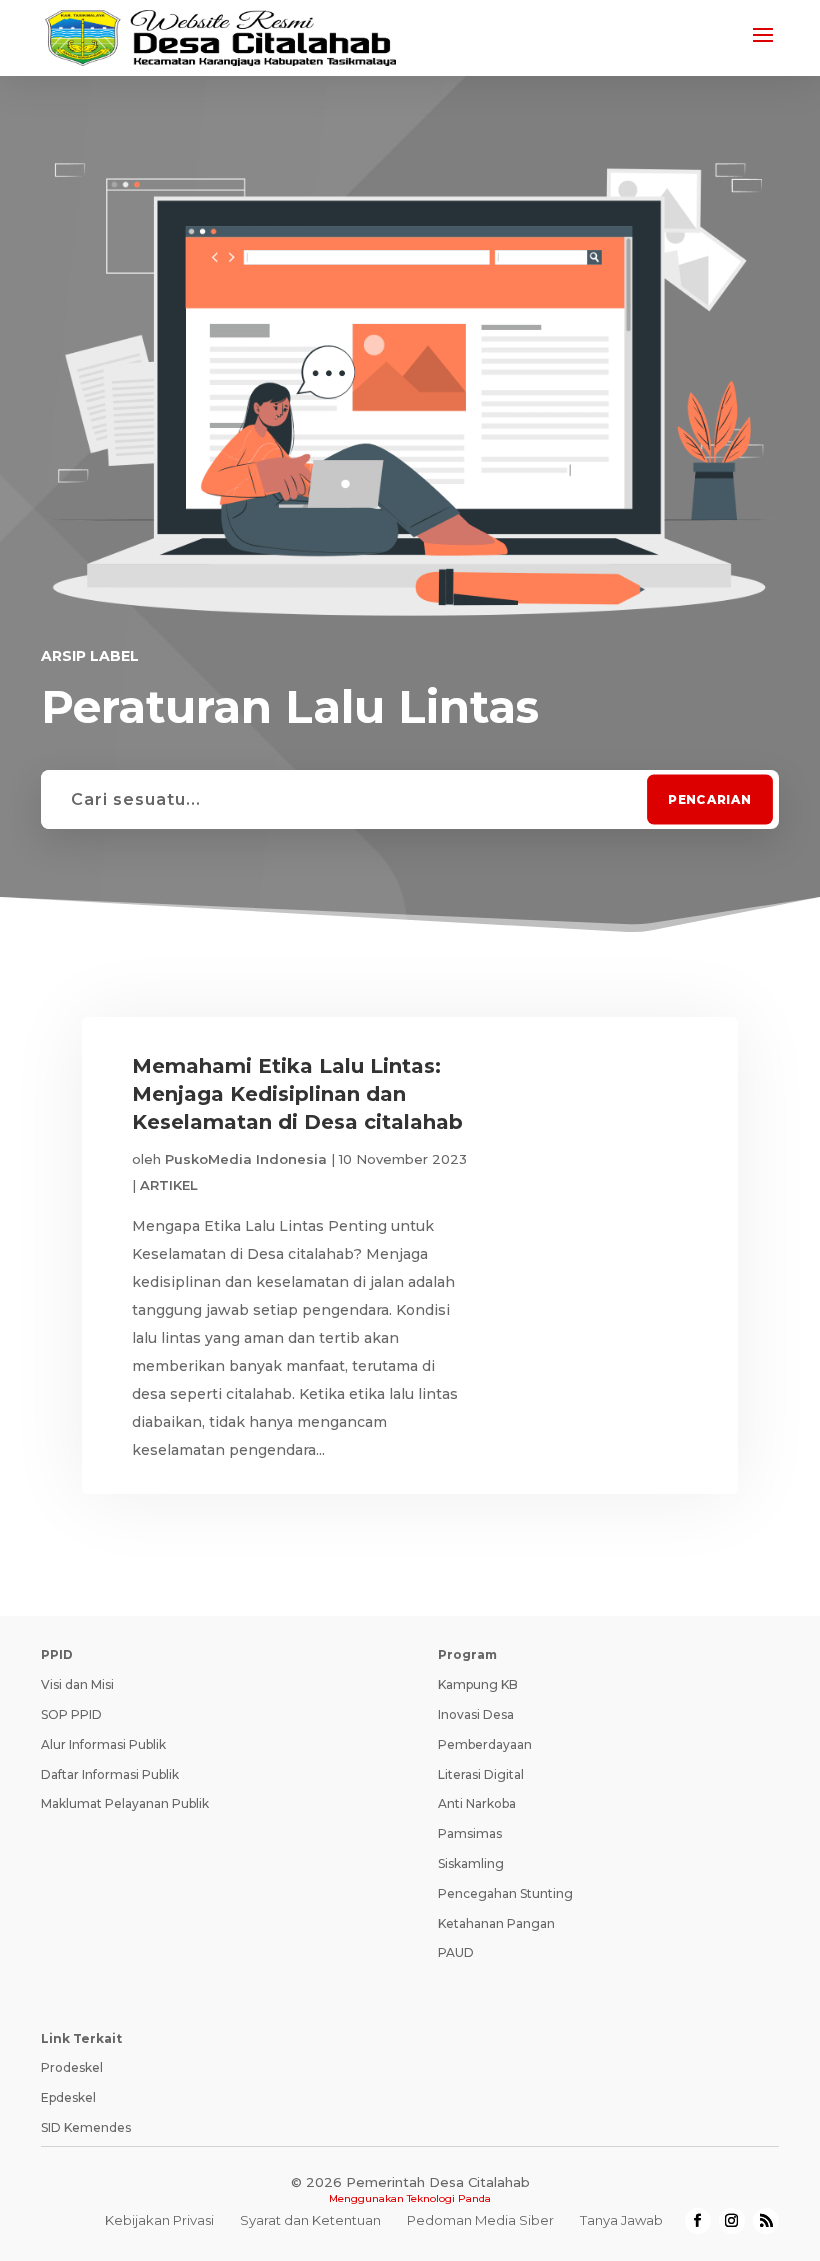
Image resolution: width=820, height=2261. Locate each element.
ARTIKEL (169, 1185)
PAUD (456, 1952)
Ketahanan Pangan (496, 1923)
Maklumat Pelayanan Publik (125, 1803)
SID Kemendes (86, 2127)
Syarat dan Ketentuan (310, 2220)
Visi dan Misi (77, 1684)
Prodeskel (72, 2067)
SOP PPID (71, 1714)
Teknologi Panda (449, 2198)
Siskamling (471, 1863)
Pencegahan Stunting (505, 1893)
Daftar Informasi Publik (110, 1774)
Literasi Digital (481, 1774)
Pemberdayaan (485, 1744)
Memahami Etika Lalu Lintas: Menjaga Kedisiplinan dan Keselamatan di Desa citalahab (297, 1094)
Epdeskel (68, 2097)
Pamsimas (470, 1833)
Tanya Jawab (621, 2220)
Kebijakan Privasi (159, 2220)
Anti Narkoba (477, 1803)
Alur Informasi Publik (103, 1744)
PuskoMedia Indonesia (246, 1159)
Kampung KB (478, 1684)
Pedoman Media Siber (480, 2220)
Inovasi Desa (476, 1714)
